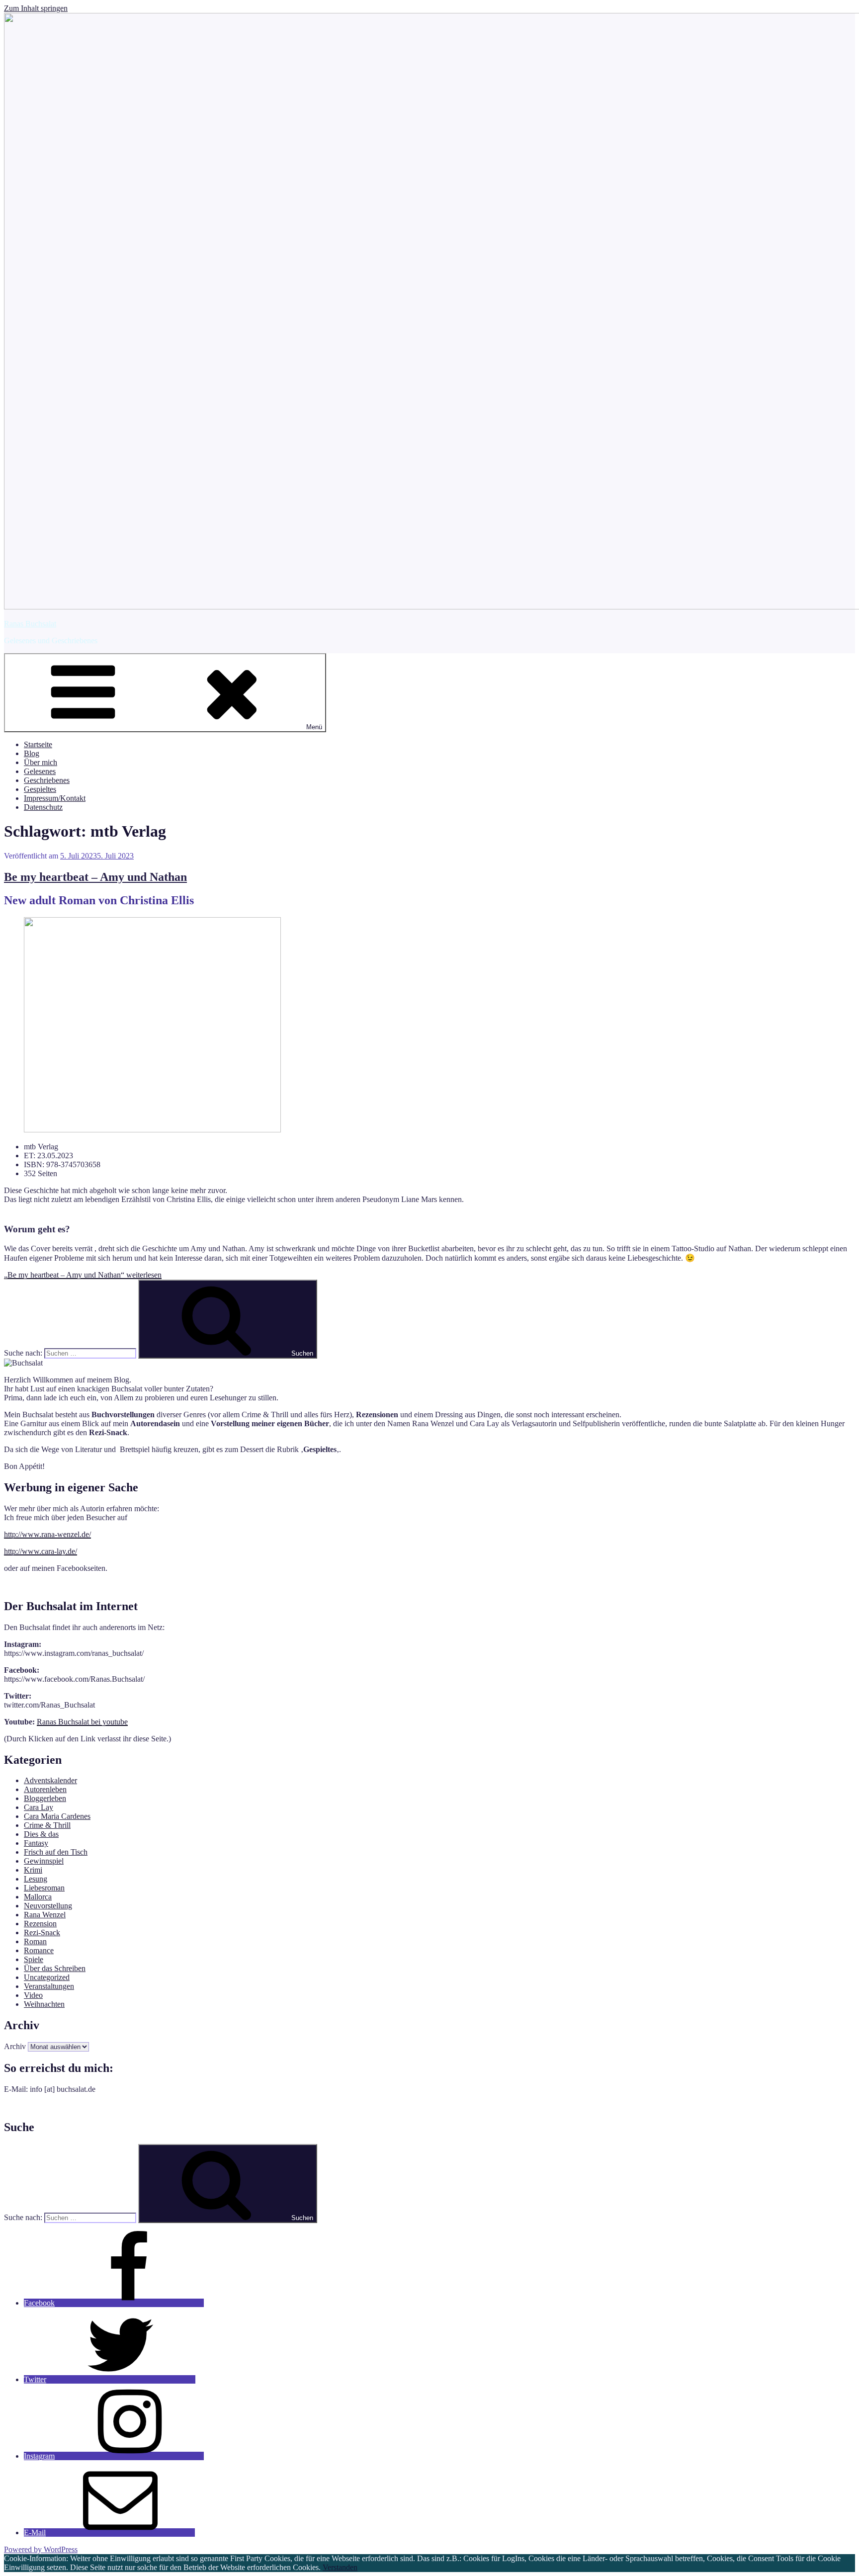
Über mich (41, 762)
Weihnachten (44, 2004)
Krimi (33, 1870)
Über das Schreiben (55, 1968)
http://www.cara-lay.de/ (41, 1551)
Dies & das (41, 1834)
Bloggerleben (45, 1798)
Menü (314, 727)
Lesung (36, 1879)
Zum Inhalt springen (36, 8)
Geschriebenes (47, 780)
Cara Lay (39, 1807)
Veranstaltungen (49, 1986)
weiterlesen (83, 1275)
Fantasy (36, 1843)
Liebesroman (44, 1888)
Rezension (40, 1924)
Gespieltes (40, 789)
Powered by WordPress (41, 2549)
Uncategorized (47, 1977)
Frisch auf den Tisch (56, 1852)
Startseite (38, 744)
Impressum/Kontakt (55, 798)
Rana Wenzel (45, 1915)
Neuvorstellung (48, 1906)
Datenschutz (43, 807)
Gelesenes (40, 771)
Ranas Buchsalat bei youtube (82, 1722)
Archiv (15, 2046)
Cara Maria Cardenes (57, 1816)
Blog (32, 753)
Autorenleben (45, 1789)
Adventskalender (50, 1780)
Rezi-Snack (42, 1932)
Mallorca (38, 1897)
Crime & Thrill (47, 1825)
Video (33, 1995)
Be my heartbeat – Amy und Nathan (95, 877)
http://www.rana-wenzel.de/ (47, 1534)
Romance (39, 1950)
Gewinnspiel (44, 1861)
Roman (35, 1941)
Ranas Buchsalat (30, 624)
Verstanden (340, 2567)
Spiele (34, 1959)
